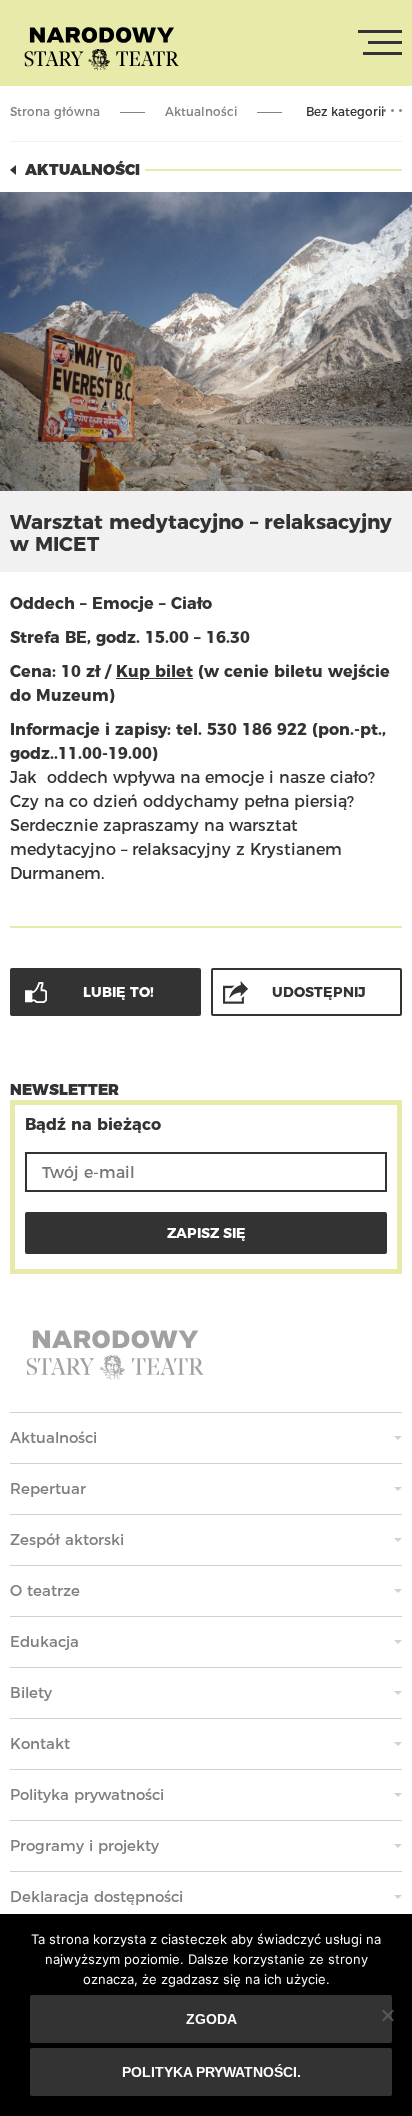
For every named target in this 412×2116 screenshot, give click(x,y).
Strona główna (55, 111)
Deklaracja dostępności (96, 1896)
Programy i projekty (84, 1845)
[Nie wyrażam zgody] (387, 2015)
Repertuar (48, 1488)
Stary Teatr (101, 47)
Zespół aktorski (67, 1539)
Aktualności (201, 111)
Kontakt (40, 1743)
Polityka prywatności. (211, 2072)
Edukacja (44, 1641)
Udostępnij (319, 992)
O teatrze (45, 1590)
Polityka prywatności (87, 1794)
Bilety (31, 1692)
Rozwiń (392, 111)
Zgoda (211, 2019)
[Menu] (380, 43)
